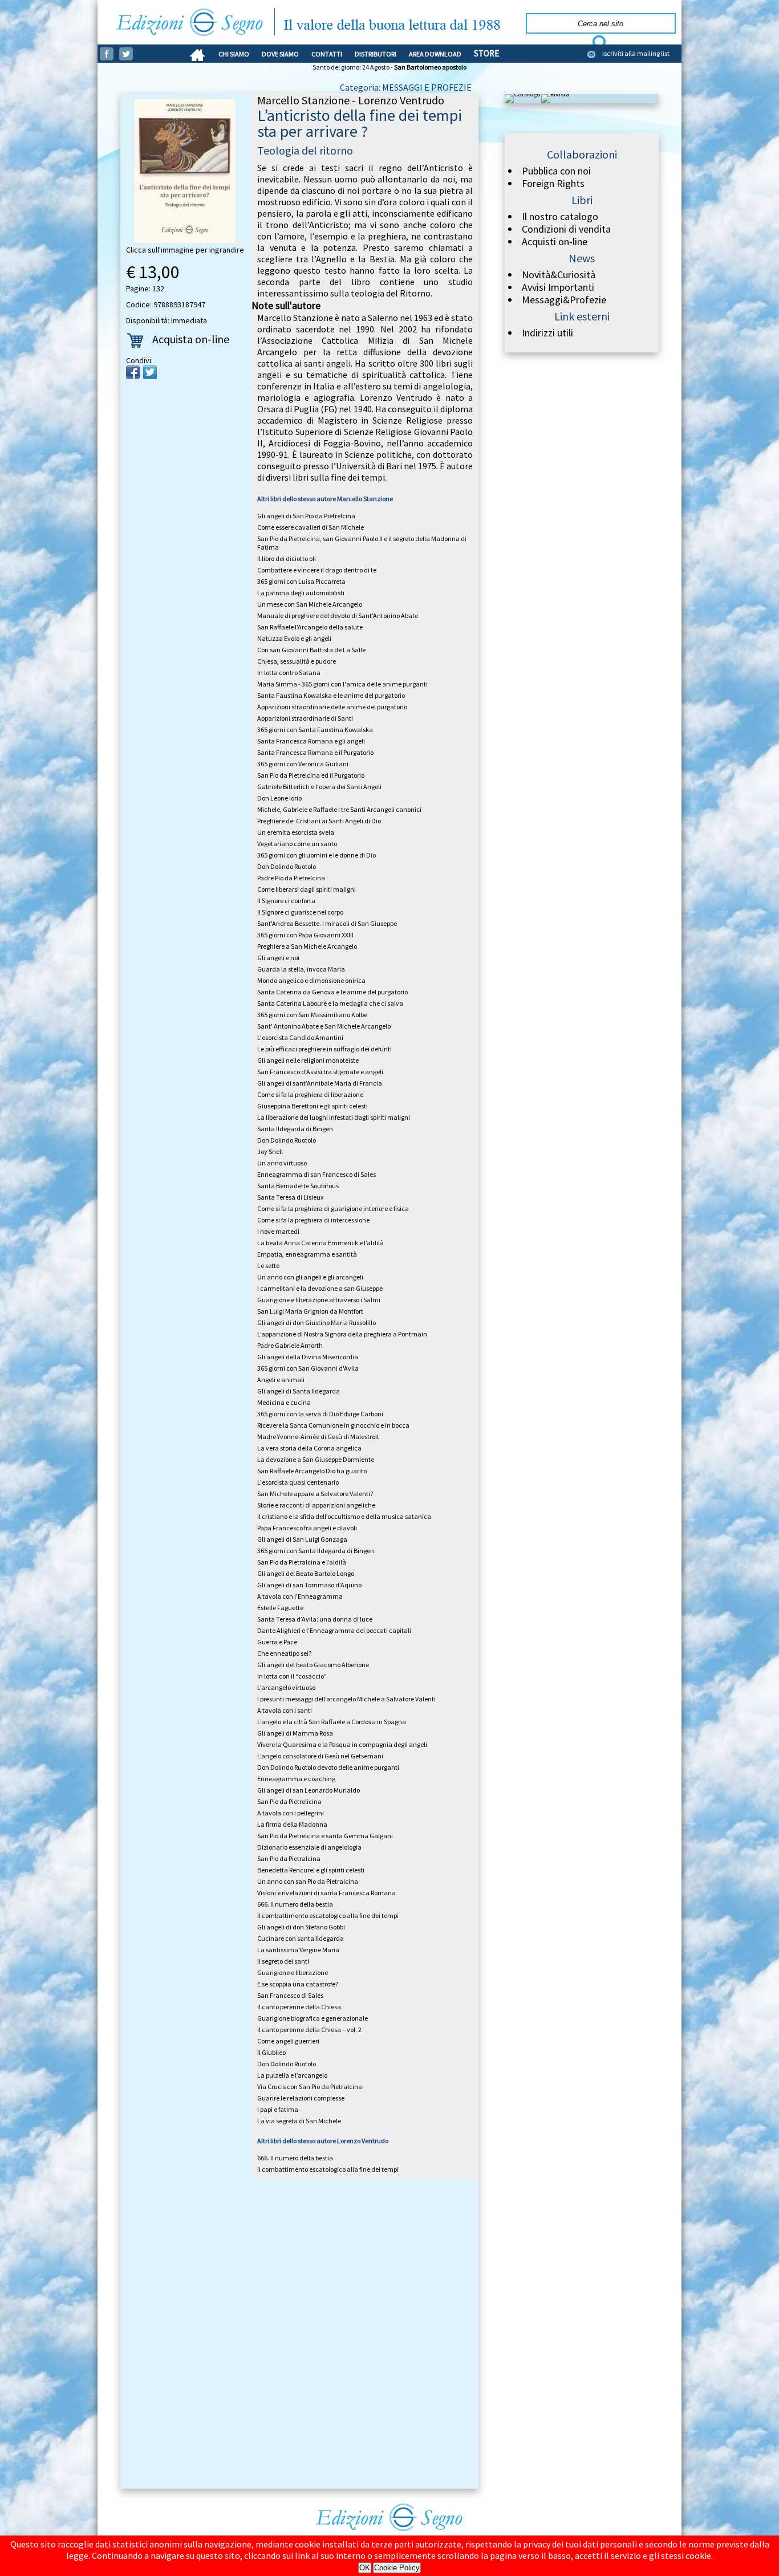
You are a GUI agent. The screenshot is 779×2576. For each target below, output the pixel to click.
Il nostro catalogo (560, 217)
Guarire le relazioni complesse (301, 2098)
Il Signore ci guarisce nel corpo (300, 912)
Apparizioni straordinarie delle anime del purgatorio (332, 707)
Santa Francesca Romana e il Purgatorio (315, 752)
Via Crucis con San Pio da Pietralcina (310, 2087)
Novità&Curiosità (559, 275)
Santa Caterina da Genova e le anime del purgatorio (332, 992)
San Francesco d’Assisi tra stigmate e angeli (320, 1072)
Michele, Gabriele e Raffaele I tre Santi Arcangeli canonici (339, 809)
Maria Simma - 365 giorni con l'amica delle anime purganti (342, 684)
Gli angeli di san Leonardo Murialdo (309, 1790)
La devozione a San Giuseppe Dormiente (316, 1459)
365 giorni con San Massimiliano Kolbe (312, 1015)
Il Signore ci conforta (286, 901)
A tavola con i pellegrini (291, 1813)
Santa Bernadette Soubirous (298, 1186)
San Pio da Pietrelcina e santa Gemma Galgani (325, 1836)
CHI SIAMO (234, 54)
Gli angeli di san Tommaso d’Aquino (309, 1585)
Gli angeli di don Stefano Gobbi (301, 1927)
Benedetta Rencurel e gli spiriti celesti (311, 1870)
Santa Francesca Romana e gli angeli (311, 741)
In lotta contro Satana (289, 673)
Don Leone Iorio (279, 798)
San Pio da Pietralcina (289, 1858)
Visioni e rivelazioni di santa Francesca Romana (326, 1893)
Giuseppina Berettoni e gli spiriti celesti (313, 1106)
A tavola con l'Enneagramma (300, 1596)
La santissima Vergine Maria (298, 1950)
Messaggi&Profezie (564, 300)
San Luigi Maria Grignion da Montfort (310, 1311)
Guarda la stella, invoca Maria (301, 969)
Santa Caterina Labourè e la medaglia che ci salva (330, 1003)
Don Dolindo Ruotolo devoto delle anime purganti (328, 1767)
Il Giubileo (271, 2052)
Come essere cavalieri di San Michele (311, 527)
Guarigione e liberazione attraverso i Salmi (319, 1300)
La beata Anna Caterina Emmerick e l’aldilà (320, 1243)
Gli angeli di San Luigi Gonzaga (302, 1539)
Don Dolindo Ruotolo (287, 866)
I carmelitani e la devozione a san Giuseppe (320, 1288)
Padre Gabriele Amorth (290, 1345)
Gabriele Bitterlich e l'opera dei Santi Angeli (319, 787)
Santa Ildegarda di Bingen (295, 1129)
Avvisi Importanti (558, 287)
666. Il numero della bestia (295, 1904)
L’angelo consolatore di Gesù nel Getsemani (320, 1756)
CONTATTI (327, 54)
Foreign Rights (553, 184)
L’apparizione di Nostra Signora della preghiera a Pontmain (342, 1334)
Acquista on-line (191, 339)
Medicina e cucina (284, 1402)
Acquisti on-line (555, 242)
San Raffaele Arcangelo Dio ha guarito (312, 1471)
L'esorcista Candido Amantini (300, 1037)
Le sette (268, 1265)
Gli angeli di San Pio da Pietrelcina (306, 516)
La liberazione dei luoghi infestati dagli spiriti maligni (334, 1117)
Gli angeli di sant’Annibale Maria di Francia (320, 1083)
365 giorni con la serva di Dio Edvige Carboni (320, 1414)
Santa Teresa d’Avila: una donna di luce (315, 1619)
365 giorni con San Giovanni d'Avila (308, 1368)
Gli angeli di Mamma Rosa (295, 1733)
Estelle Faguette (280, 1608)
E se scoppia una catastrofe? (298, 1984)
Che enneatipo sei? (284, 1653)
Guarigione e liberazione (293, 1972)
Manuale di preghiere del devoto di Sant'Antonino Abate (338, 615)
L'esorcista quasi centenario (298, 1482)
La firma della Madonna (292, 1824)
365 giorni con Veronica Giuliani (303, 764)
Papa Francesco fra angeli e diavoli (307, 1528)
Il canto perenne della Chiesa (299, 2007)
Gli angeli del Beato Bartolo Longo (306, 1573)
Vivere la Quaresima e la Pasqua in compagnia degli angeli (342, 1744)
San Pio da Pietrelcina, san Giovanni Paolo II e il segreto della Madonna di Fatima (362, 543)
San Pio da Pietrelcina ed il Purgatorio (311, 775)
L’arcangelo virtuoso (286, 1687)
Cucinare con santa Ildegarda (301, 1938)
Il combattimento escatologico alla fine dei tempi (328, 1915)
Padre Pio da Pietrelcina (291, 878)
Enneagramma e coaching (296, 1779)
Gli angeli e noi (278, 958)
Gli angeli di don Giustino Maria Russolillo (317, 1322)
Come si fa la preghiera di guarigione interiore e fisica (333, 1208)
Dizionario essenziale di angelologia (309, 1847)
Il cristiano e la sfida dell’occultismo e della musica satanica (344, 1516)
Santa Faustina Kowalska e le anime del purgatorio (331, 695)
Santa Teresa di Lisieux (290, 1197)
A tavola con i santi (285, 1710)
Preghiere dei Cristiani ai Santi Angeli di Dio (319, 821)
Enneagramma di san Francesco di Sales (317, 1174)
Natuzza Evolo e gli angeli (294, 638)
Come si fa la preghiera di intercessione (313, 1220)
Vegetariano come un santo (297, 844)
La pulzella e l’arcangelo (292, 2075)
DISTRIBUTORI (376, 54)
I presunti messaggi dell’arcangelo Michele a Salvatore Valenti (346, 1699)
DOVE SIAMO (280, 54)
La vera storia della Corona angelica (309, 1448)
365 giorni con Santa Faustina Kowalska (315, 730)
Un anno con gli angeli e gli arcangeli (310, 1277)
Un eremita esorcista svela (296, 832)
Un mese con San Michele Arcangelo (310, 604)
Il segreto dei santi (283, 1961)
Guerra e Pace (277, 1642)
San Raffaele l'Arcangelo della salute (310, 627)
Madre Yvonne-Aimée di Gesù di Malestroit (318, 1437)
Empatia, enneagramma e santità (307, 1254)
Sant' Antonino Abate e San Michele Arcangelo (324, 1026)
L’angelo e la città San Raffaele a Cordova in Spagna (332, 1722)
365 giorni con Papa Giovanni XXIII (305, 935)
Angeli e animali (281, 1380)
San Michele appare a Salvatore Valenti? (315, 1494)
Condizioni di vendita (566, 229)
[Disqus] (299, 2336)
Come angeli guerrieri (288, 2041)
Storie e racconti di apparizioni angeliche (316, 1505)
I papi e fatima (278, 2109)
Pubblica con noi (556, 171)
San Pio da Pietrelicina (289, 1801)
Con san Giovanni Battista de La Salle (311, 650)
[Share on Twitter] (150, 372)
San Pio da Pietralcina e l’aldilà (302, 1562)
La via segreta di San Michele (299, 2121)
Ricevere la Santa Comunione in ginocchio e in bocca (333, 1425)
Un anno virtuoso (282, 1163)
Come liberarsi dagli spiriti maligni (307, 889)
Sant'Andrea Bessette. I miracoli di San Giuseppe (327, 923)
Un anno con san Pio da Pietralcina (308, 1881)
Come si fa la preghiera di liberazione (310, 1094)
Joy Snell (270, 1151)
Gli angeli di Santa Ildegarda (299, 1391)
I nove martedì (278, 1231)
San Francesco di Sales (290, 1995)
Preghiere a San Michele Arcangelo (307, 946)
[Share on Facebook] (133, 372)
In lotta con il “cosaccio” (292, 1676)
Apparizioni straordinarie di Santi (305, 718)
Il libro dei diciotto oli (287, 558)
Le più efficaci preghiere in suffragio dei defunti (324, 1049)
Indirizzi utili (547, 333)
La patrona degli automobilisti (301, 593)
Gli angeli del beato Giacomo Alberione (313, 1665)
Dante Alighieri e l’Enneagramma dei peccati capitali (334, 1630)
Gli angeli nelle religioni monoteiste (308, 1060)
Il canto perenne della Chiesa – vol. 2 (309, 2029)
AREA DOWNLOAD (435, 54)
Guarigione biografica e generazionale (313, 2018)
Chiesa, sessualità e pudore (297, 661)
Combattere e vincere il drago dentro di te (317, 570)
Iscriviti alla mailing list (636, 53)
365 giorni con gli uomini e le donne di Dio (317, 855)
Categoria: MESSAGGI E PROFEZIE (406, 87)
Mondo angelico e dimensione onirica (311, 980)
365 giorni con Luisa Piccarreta (301, 581)
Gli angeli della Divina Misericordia (308, 1357)
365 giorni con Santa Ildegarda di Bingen (316, 1551)
